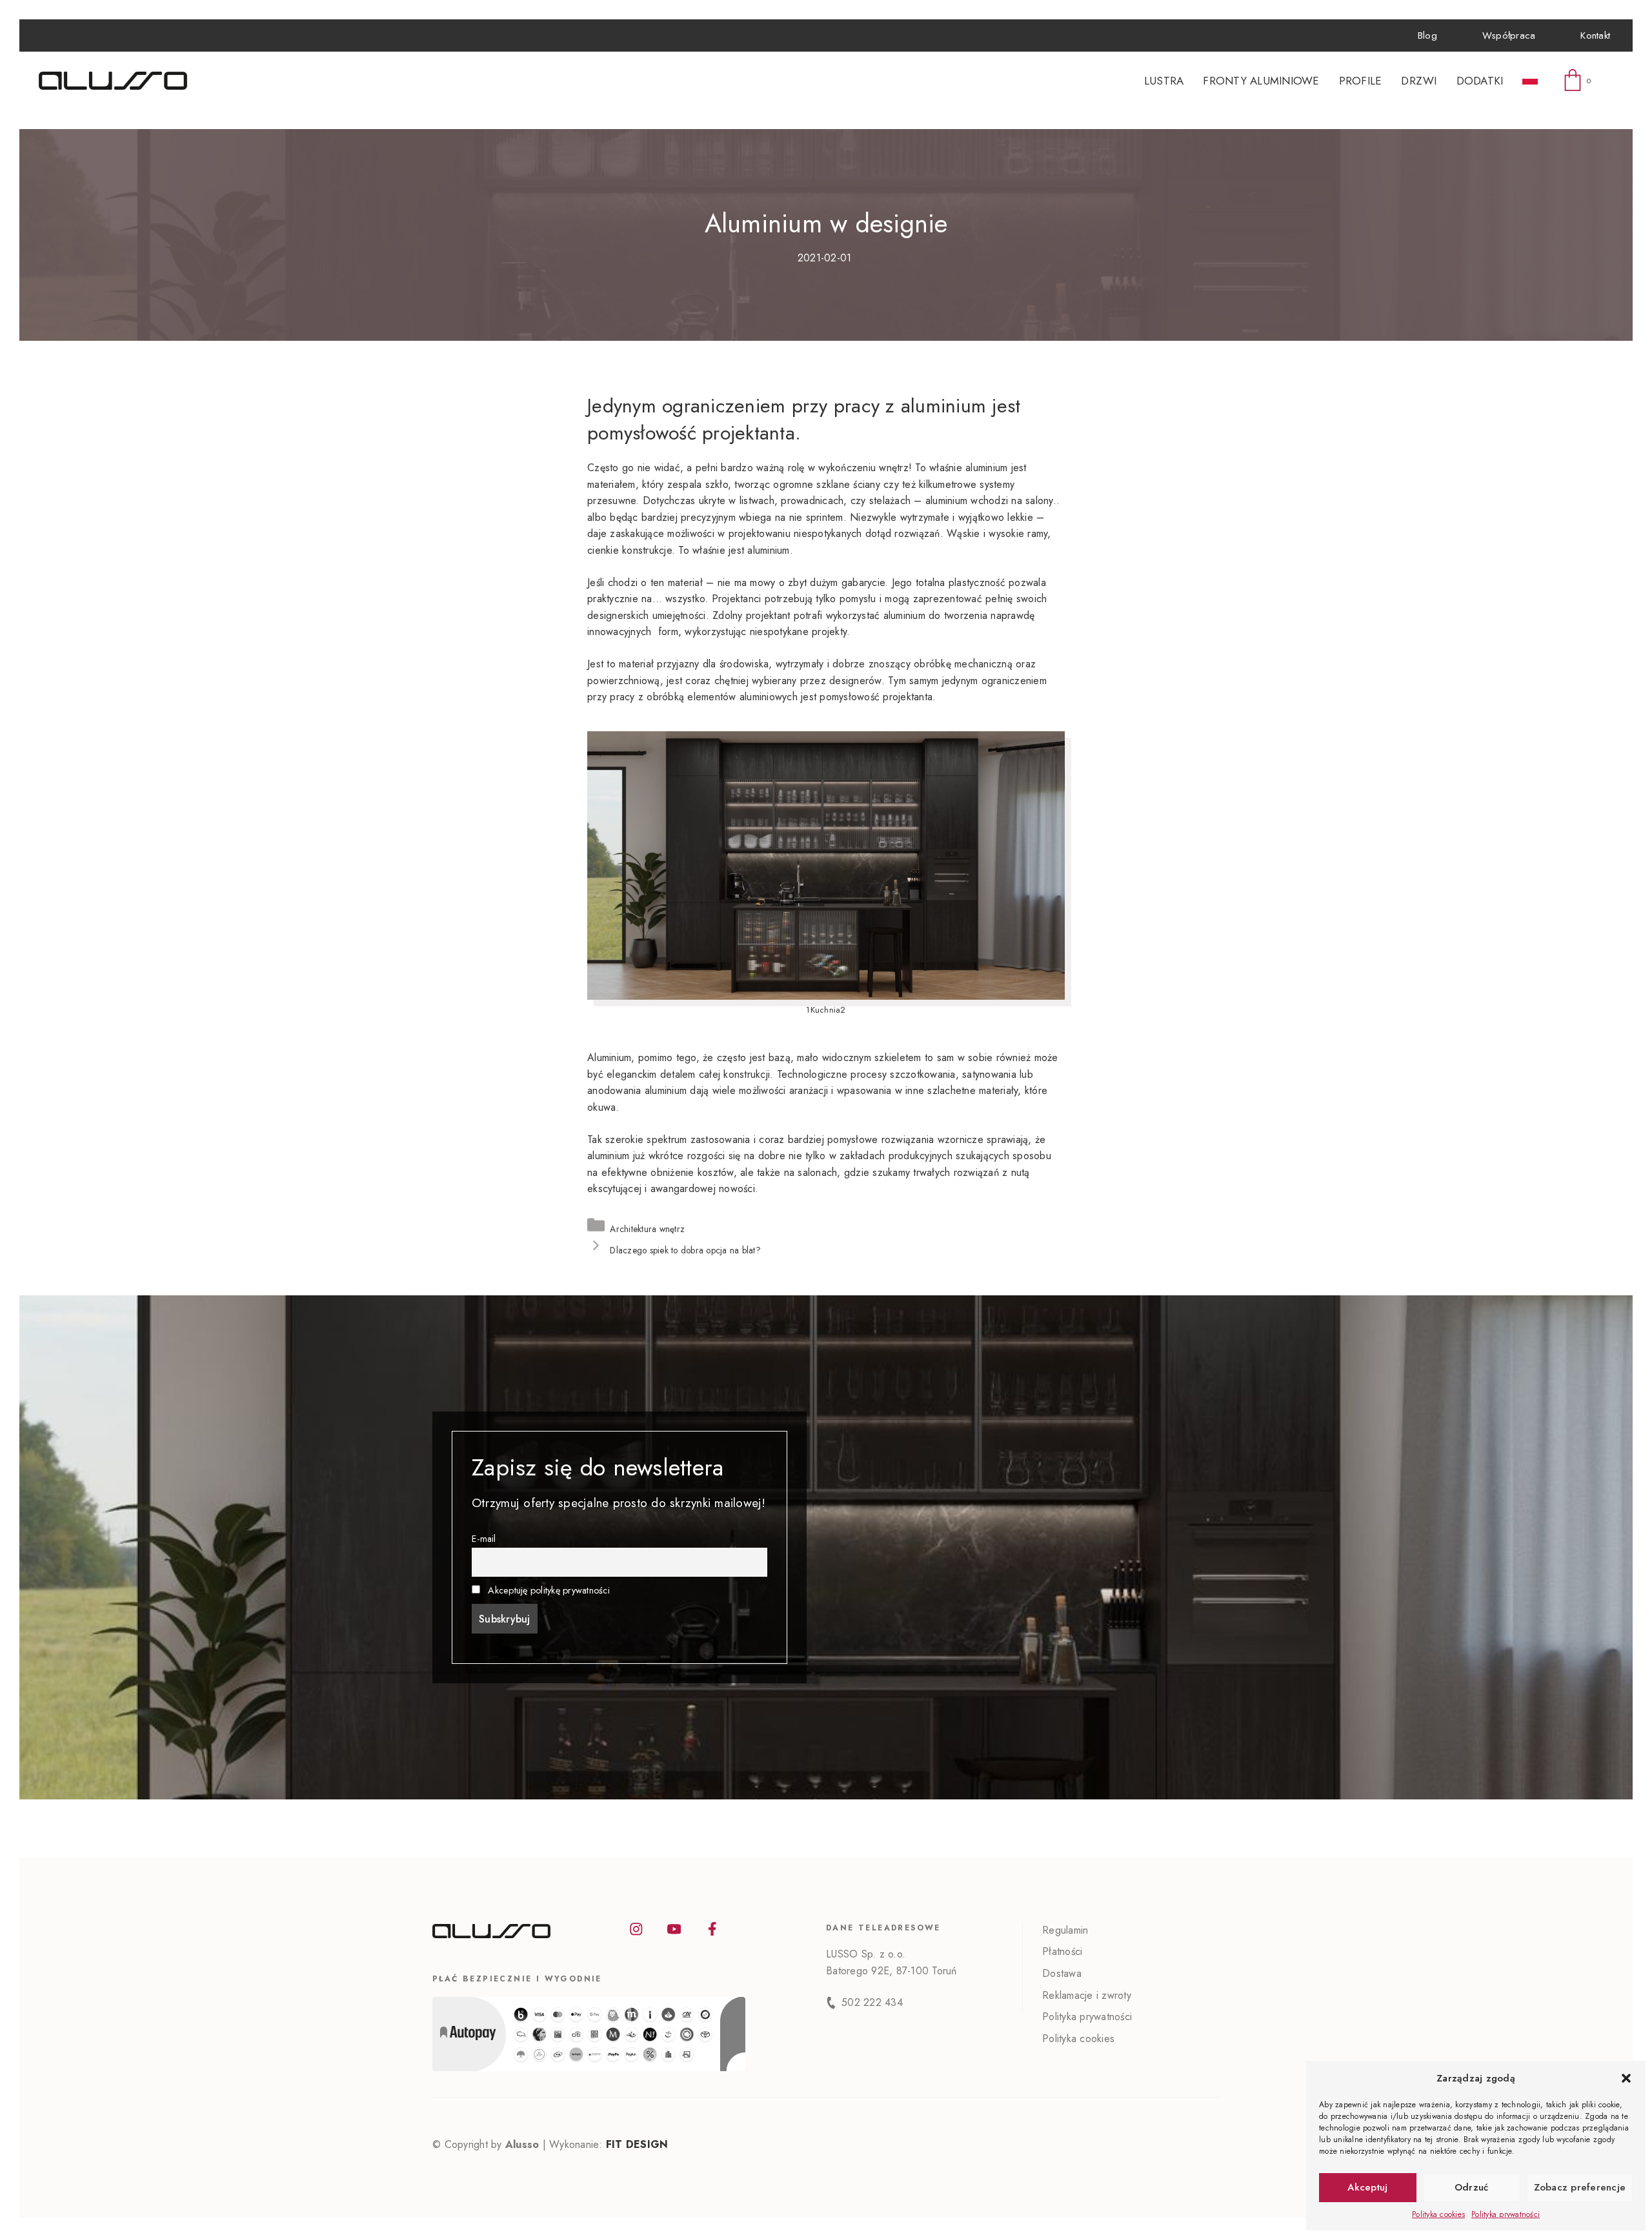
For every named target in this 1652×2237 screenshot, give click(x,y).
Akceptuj (1367, 2187)
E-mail (484, 1539)
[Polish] (1530, 81)
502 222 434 (872, 2002)
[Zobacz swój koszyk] (1580, 81)
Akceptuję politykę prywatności (549, 1590)
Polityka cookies (1438, 2214)
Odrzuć (1472, 2187)
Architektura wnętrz (647, 1229)
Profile (1361, 81)
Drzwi (1419, 81)
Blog (1427, 35)
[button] (1626, 2078)
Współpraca (1509, 35)
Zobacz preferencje (1580, 2187)
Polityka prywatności (1506, 2214)
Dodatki (1480, 81)
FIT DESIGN (637, 2144)
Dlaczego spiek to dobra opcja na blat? (685, 1250)
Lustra (1164, 81)
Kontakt (1595, 35)
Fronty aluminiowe (1261, 81)
